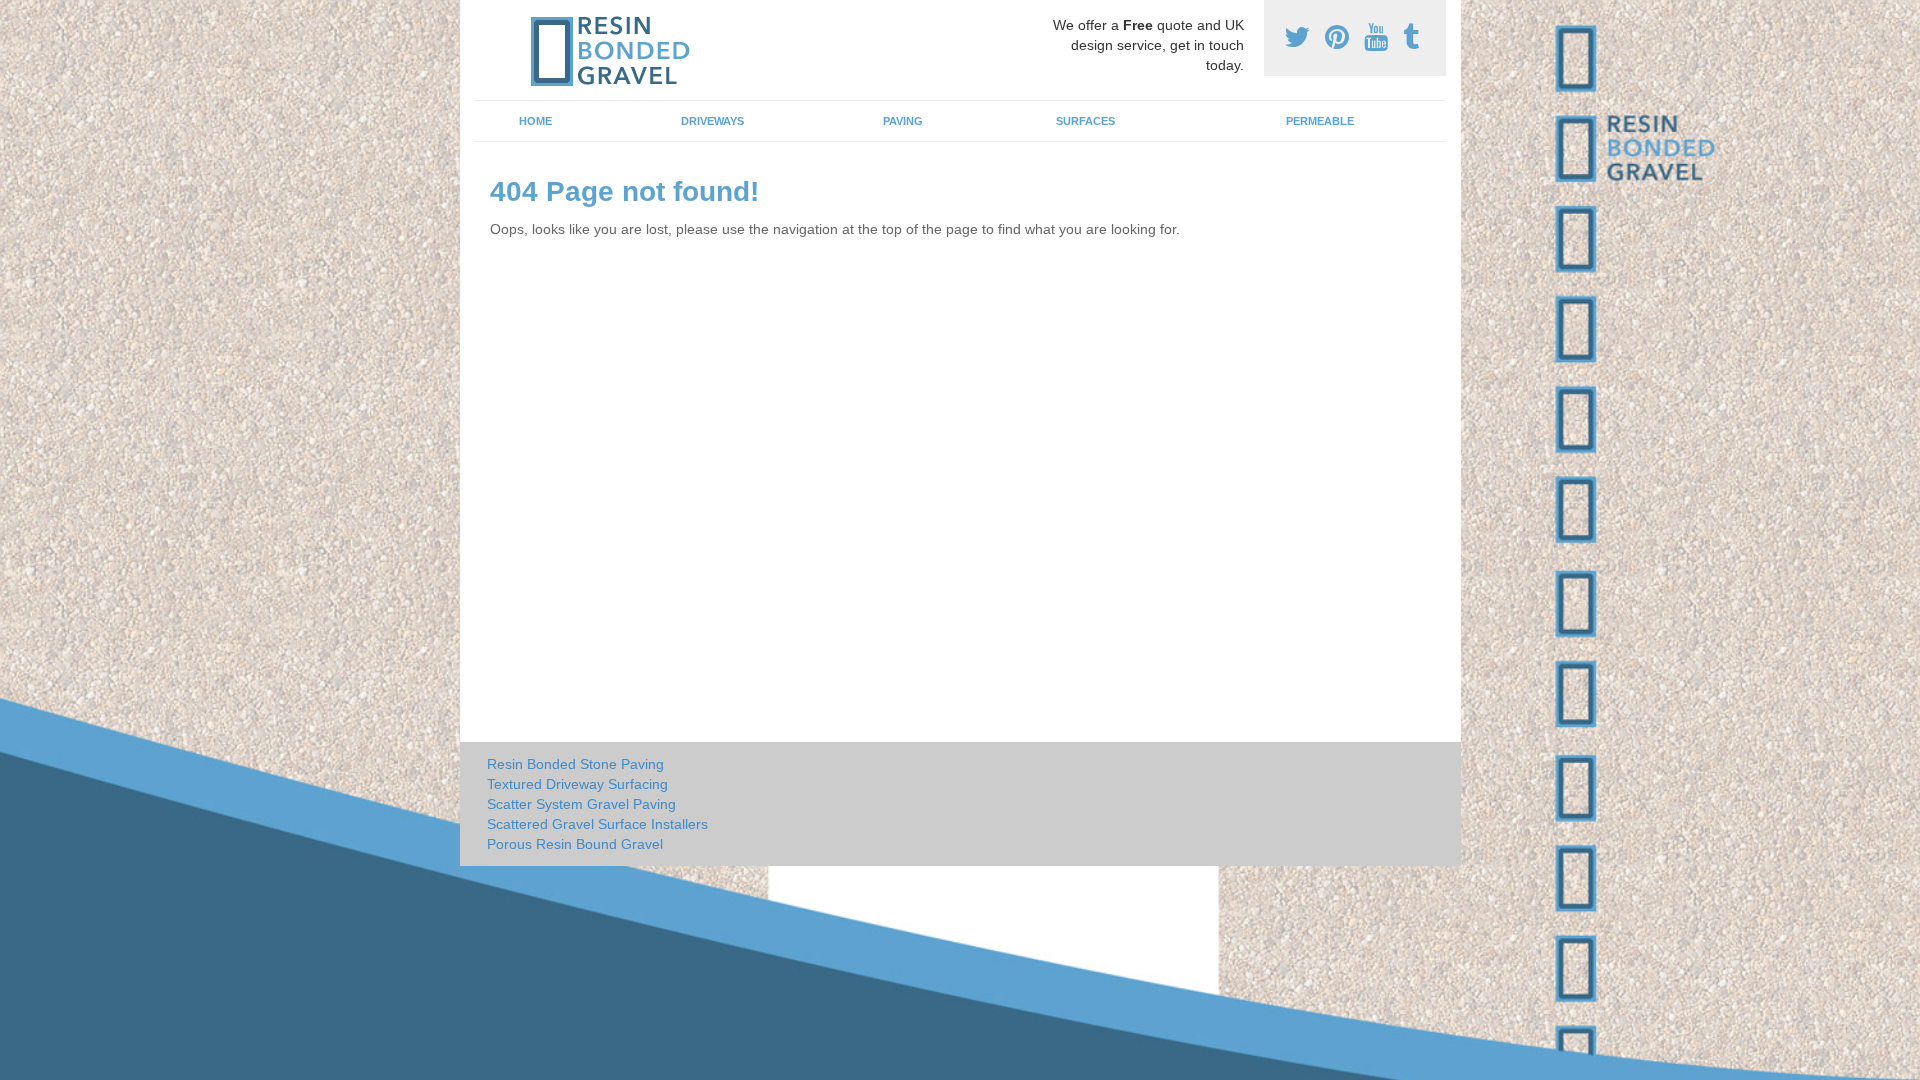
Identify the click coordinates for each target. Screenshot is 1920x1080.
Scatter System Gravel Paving (581, 804)
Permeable (1320, 121)
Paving (903, 121)
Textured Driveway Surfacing (577, 784)
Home (535, 121)
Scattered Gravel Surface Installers (597, 824)
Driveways (712, 121)
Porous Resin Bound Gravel (575, 844)
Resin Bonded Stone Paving (575, 764)
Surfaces (1085, 121)
